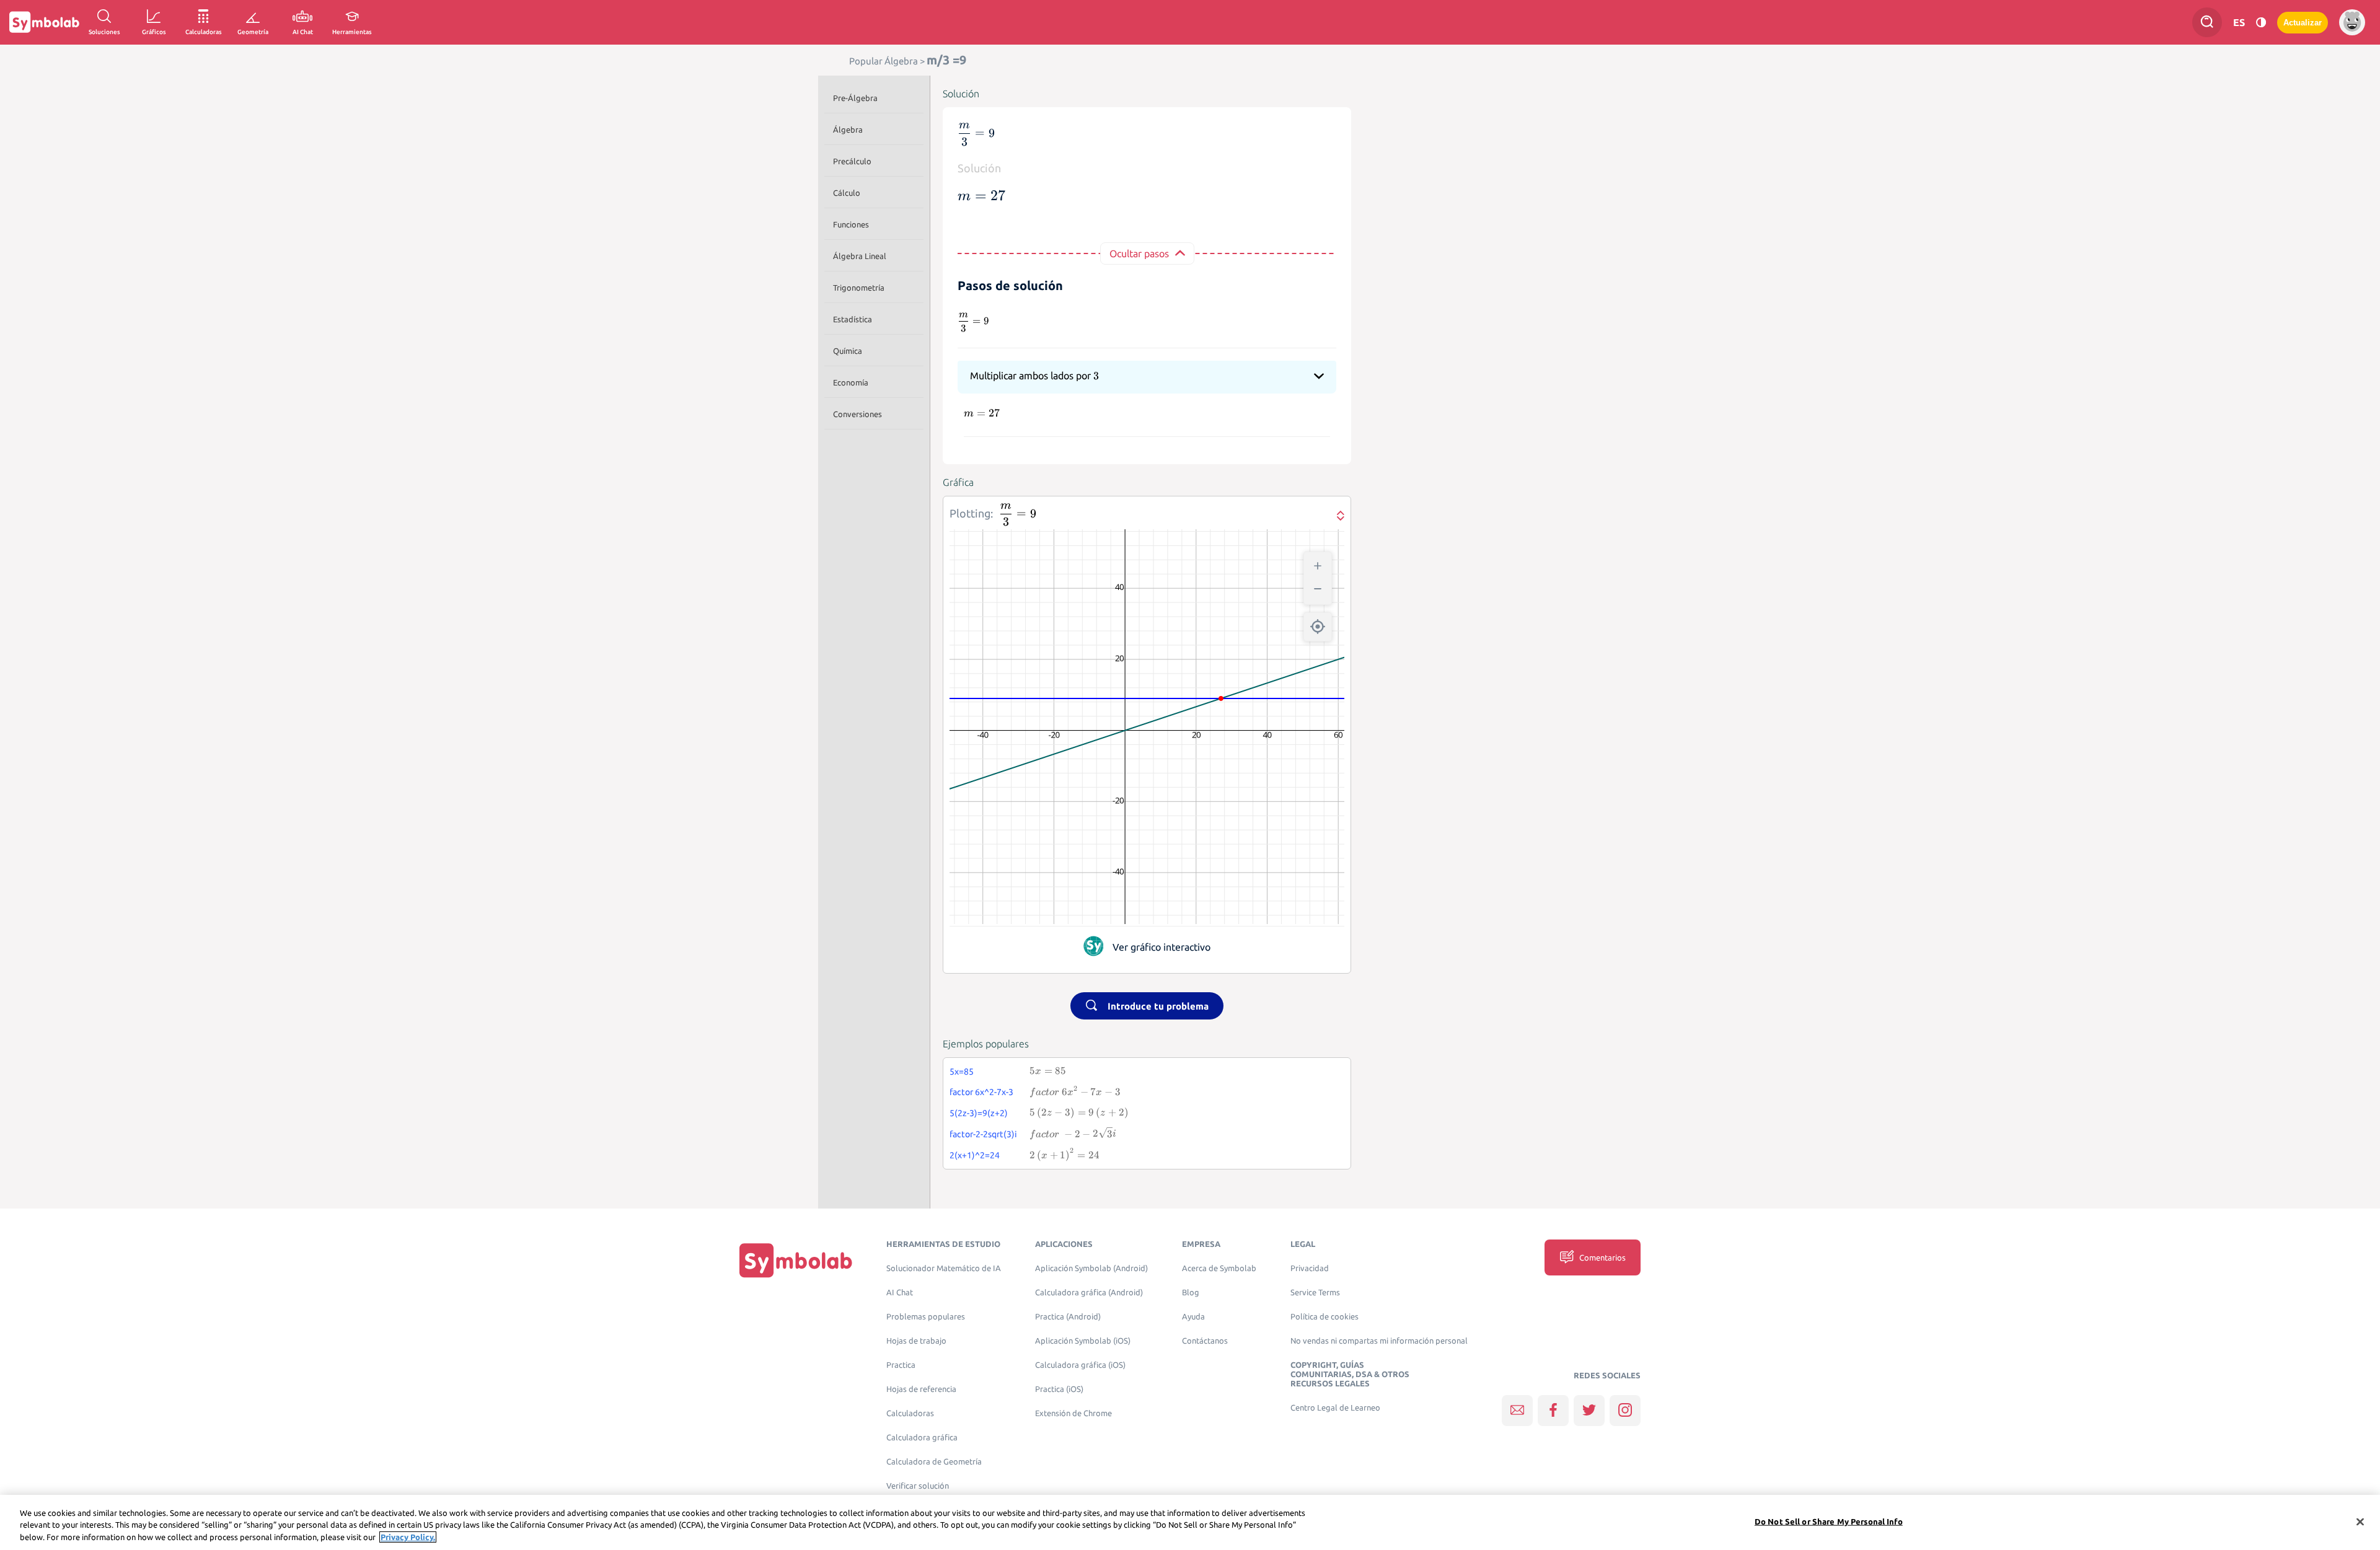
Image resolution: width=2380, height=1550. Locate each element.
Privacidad (1310, 1268)
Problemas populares (926, 1317)
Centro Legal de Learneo (1335, 1408)
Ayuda (1193, 1317)
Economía (851, 382)
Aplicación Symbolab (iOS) (1083, 1341)
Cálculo (847, 193)
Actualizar (2303, 23)
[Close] (2360, 1521)
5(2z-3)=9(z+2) (979, 1113)
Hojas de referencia (921, 1389)
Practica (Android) (1068, 1317)
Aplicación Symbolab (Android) (1091, 1268)
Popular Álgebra (884, 61)
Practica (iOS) (1059, 1389)
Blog (1191, 1292)
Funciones (851, 224)
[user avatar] (2352, 22)
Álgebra (848, 130)
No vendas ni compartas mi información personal (1379, 1341)
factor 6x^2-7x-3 (981, 1092)
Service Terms (1315, 1292)
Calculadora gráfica (922, 1438)
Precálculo (852, 161)
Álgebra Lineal (860, 256)
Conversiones (857, 414)
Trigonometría (859, 288)
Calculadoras (910, 1413)
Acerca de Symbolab (1219, 1268)
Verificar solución (918, 1486)
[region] (1190, 1522)
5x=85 (962, 1072)
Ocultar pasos (1139, 253)
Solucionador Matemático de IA (944, 1268)
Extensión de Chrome (1073, 1413)
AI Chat (900, 1292)
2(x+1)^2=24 (975, 1155)
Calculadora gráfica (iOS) (1080, 1365)
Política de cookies (1324, 1317)
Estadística (853, 319)
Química (848, 351)
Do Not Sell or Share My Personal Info (1829, 1521)
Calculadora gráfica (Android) (1089, 1292)
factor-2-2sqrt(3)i (983, 1134)
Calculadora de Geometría (934, 1462)
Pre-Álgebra (855, 98)
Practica (901, 1365)
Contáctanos (1205, 1341)
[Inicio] (796, 1260)
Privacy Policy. (408, 1537)
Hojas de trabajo (916, 1341)
